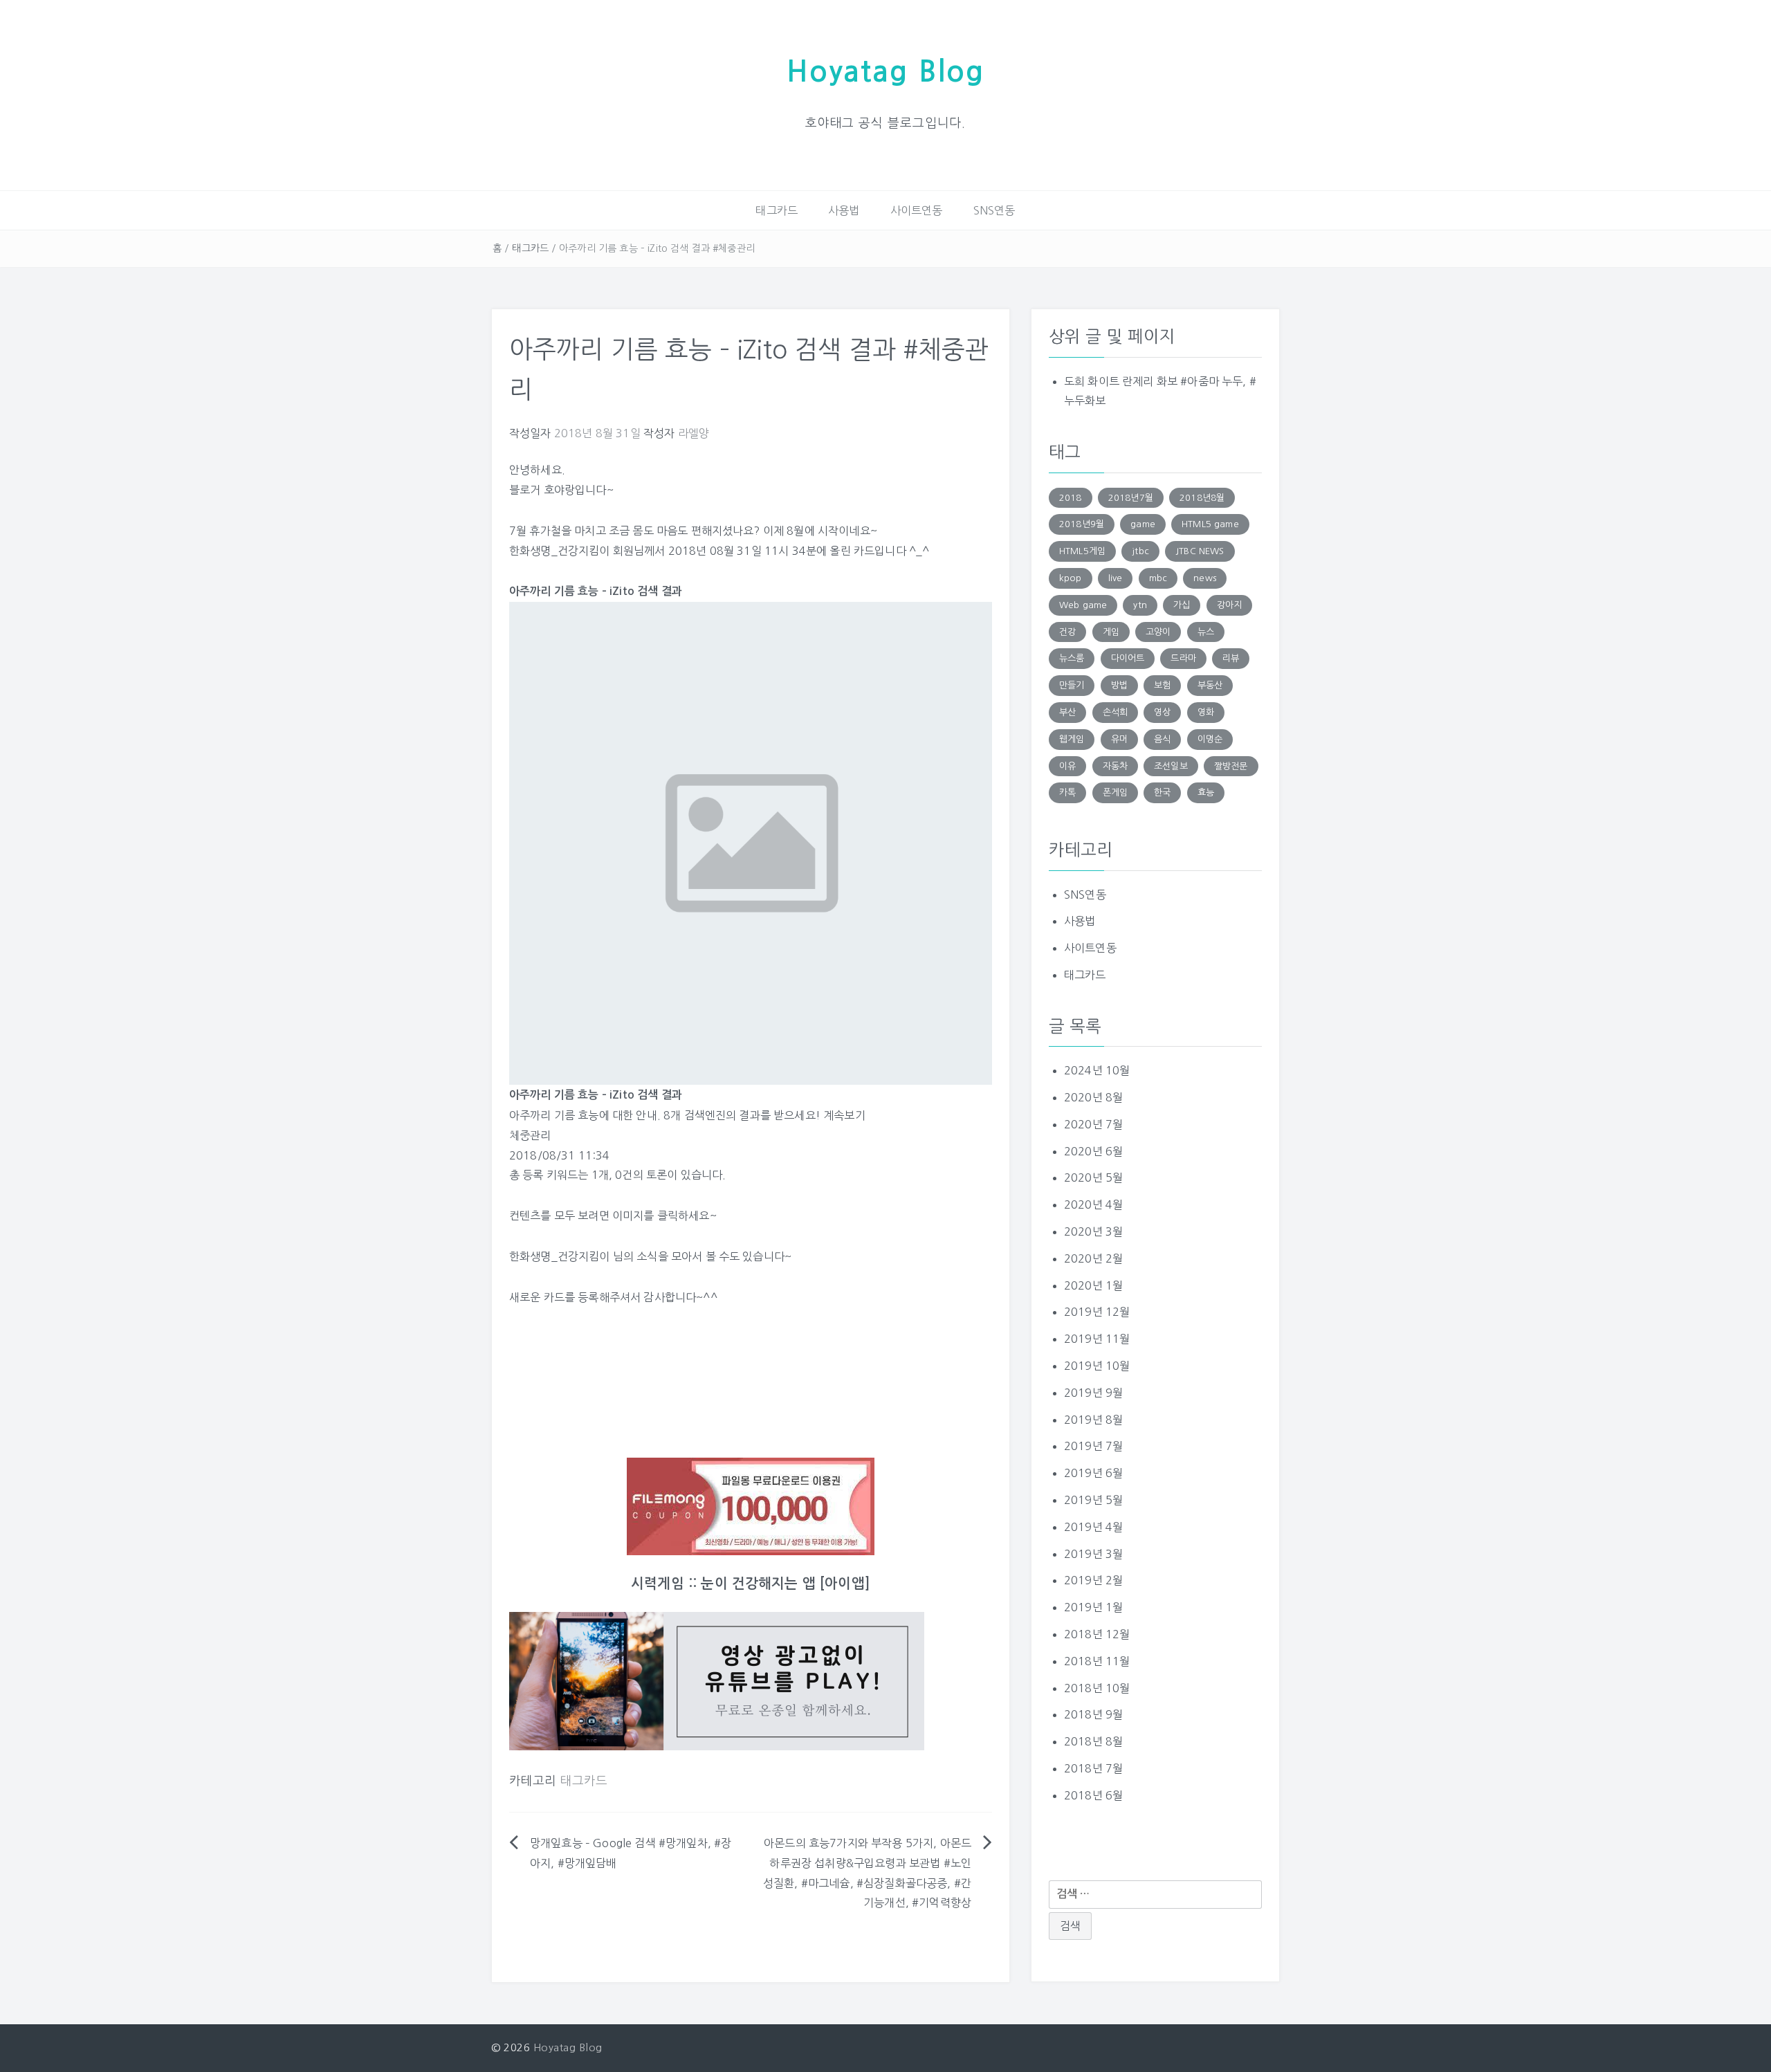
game (1143, 524)
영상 (1162, 712)
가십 (1182, 605)
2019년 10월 (1097, 1366)
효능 (1206, 792)
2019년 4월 (1093, 1527)
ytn (1140, 605)
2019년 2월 (1093, 1580)
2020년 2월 (1093, 1258)
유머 (1119, 739)
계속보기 (844, 1115)
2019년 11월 (1097, 1339)
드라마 (1183, 658)
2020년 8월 (1093, 1097)
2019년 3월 (1093, 1554)
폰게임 (1115, 792)
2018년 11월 (1097, 1661)
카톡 (1067, 792)
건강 (1067, 632)
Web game (1083, 605)
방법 (1119, 685)
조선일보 (1171, 766)
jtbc (1140, 551)
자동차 (1115, 766)
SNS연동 (994, 210)
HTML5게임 (1082, 551)
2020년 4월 (1093, 1204)
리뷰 (1231, 658)
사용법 (844, 210)
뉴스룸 (1072, 658)
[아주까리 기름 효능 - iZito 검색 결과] (751, 843)
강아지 (1229, 605)
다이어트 (1128, 658)
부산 (1067, 712)
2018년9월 (1082, 524)
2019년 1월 (1093, 1607)
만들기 (1072, 685)
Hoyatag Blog (885, 72)
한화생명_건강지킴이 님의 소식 (584, 1256)
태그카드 (777, 210)
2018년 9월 (1093, 1714)
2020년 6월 (1093, 1151)
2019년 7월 (1093, 1446)
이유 (1067, 766)
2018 (1071, 498)
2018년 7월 (1093, 1768)
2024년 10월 (1097, 1070)
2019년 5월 (1093, 1500)
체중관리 (530, 1135)
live (1116, 578)
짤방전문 (1231, 766)
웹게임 (1072, 739)
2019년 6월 (1093, 1473)
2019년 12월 (1097, 1312)
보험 (1162, 685)
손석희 (1115, 712)
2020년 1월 (1093, 1285)
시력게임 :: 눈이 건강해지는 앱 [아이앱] (751, 1584)
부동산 (1210, 685)
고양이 (1158, 632)
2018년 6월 (1093, 1795)
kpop (1071, 578)
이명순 (1210, 739)
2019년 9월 (1093, 1393)
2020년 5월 (1093, 1177)
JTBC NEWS (1200, 551)
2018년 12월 (1097, 1634)
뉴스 (1206, 632)
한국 (1162, 792)
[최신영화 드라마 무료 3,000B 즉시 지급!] (751, 1506)
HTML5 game (1210, 524)
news (1205, 578)
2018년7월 (1131, 498)
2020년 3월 (1093, 1231)
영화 (1206, 712)
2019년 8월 (1093, 1420)
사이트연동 (917, 210)
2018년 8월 (1093, 1741)
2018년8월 (1202, 498)
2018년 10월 (1097, 1688)
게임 (1111, 632)
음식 (1162, 739)
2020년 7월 (1093, 1124)
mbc (1158, 578)
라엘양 (694, 433)
